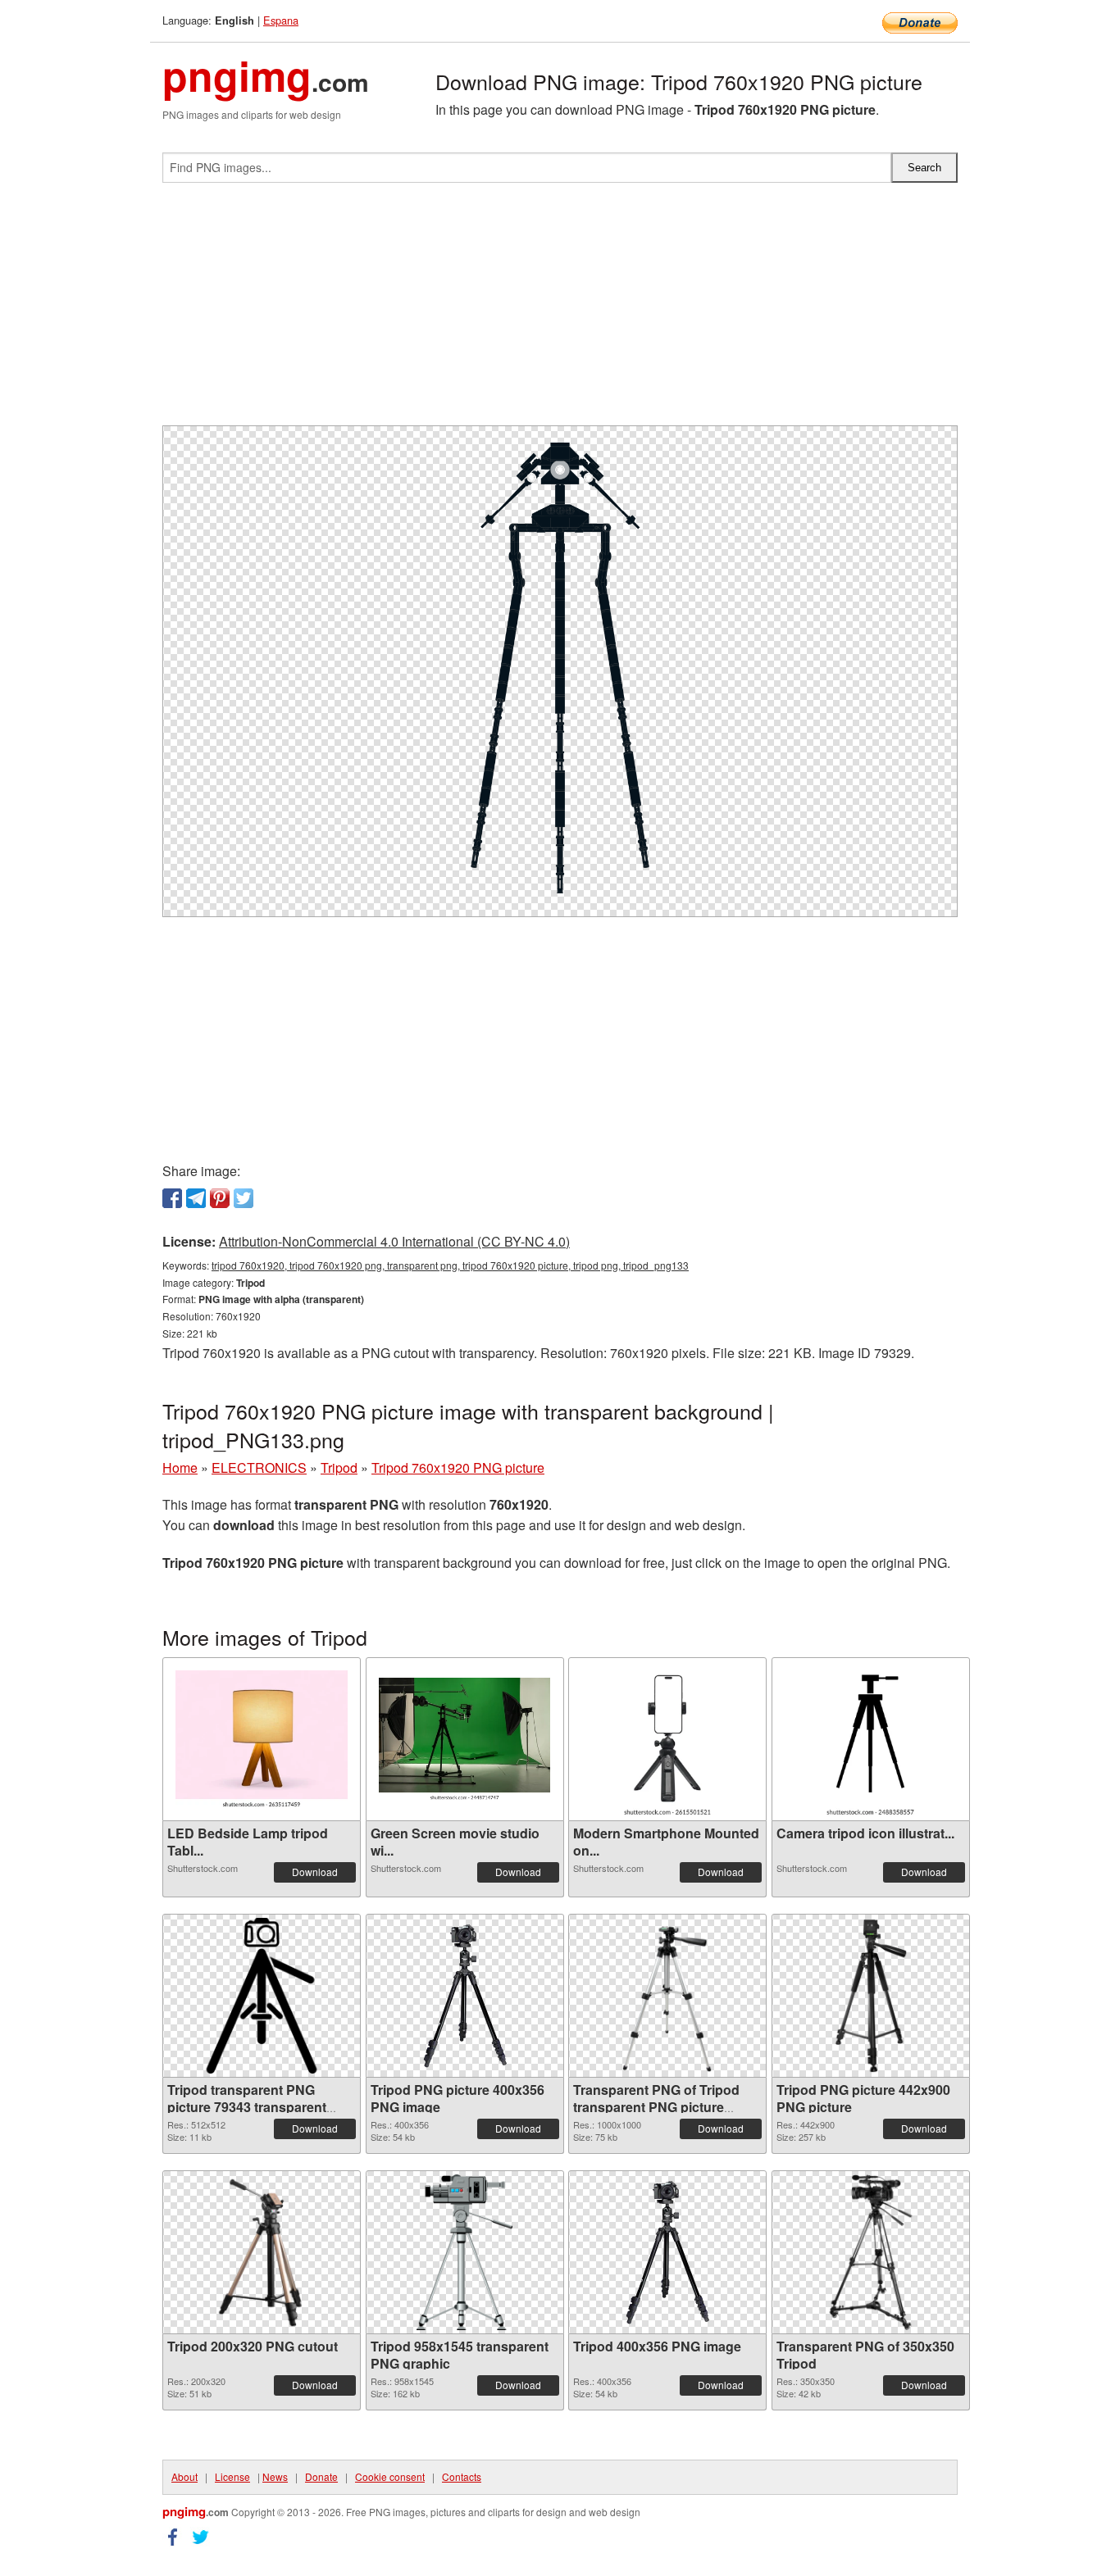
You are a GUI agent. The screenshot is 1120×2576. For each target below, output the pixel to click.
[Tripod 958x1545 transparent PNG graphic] (465, 2252)
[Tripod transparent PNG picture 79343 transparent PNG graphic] (262, 1996)
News (275, 2476)
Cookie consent (390, 2476)
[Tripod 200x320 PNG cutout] (262, 2252)
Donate (321, 2476)
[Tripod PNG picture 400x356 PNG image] (465, 1996)
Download (315, 1872)
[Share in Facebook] (172, 1198)
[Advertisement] (560, 311)
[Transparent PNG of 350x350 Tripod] (871, 2252)
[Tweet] (244, 1198)
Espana (281, 20)
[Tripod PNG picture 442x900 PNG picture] (870, 1996)
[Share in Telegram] (196, 1198)
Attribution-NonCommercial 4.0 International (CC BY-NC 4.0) (394, 1241)
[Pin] (220, 1198)
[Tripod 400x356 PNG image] (667, 2252)
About (184, 2476)
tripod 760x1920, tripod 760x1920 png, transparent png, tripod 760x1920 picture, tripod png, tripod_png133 (450, 1265)
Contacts (462, 2476)
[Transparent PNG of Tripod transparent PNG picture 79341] (667, 1996)
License (232, 2476)
